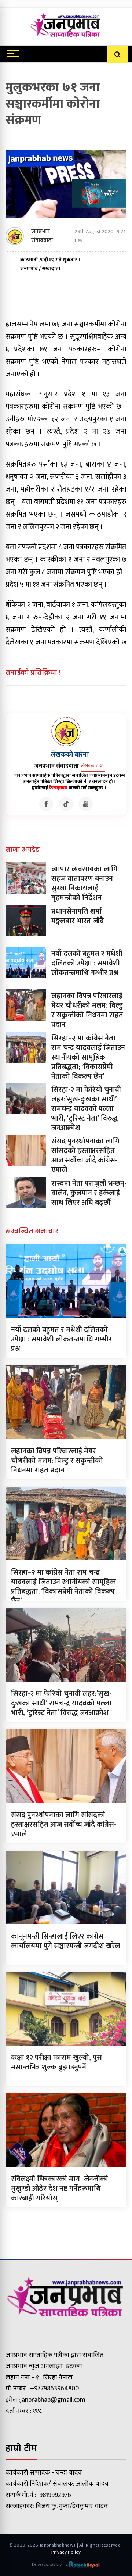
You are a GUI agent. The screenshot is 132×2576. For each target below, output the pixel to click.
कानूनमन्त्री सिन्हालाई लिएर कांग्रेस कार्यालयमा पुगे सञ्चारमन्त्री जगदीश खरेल (65, 1941)
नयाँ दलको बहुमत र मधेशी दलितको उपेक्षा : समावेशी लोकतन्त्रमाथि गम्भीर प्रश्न (87, 963)
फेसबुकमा (58, 788)
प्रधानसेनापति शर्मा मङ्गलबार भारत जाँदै (78, 916)
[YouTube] (86, 804)
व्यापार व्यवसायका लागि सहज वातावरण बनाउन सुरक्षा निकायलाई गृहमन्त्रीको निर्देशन (85, 883)
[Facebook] (46, 804)
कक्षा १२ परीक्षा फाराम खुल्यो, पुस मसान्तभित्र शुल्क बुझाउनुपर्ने (56, 2062)
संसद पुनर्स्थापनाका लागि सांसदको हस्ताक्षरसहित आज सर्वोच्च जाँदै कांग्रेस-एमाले (85, 1155)
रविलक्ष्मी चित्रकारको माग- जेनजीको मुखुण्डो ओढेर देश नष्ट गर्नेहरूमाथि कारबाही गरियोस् (60, 2189)
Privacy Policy (66, 2552)
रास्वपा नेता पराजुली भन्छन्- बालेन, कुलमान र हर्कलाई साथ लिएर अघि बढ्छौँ (89, 1193)
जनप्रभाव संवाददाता (42, 236)
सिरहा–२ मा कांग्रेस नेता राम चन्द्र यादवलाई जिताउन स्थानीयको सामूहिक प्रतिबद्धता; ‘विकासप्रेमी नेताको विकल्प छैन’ (88, 1057)
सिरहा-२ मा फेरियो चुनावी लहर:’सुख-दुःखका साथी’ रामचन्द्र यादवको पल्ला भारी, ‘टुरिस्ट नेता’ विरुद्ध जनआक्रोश (86, 1109)
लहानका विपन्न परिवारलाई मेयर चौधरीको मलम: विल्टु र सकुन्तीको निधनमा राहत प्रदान (87, 1010)
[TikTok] (66, 804)
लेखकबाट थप (93, 765)
